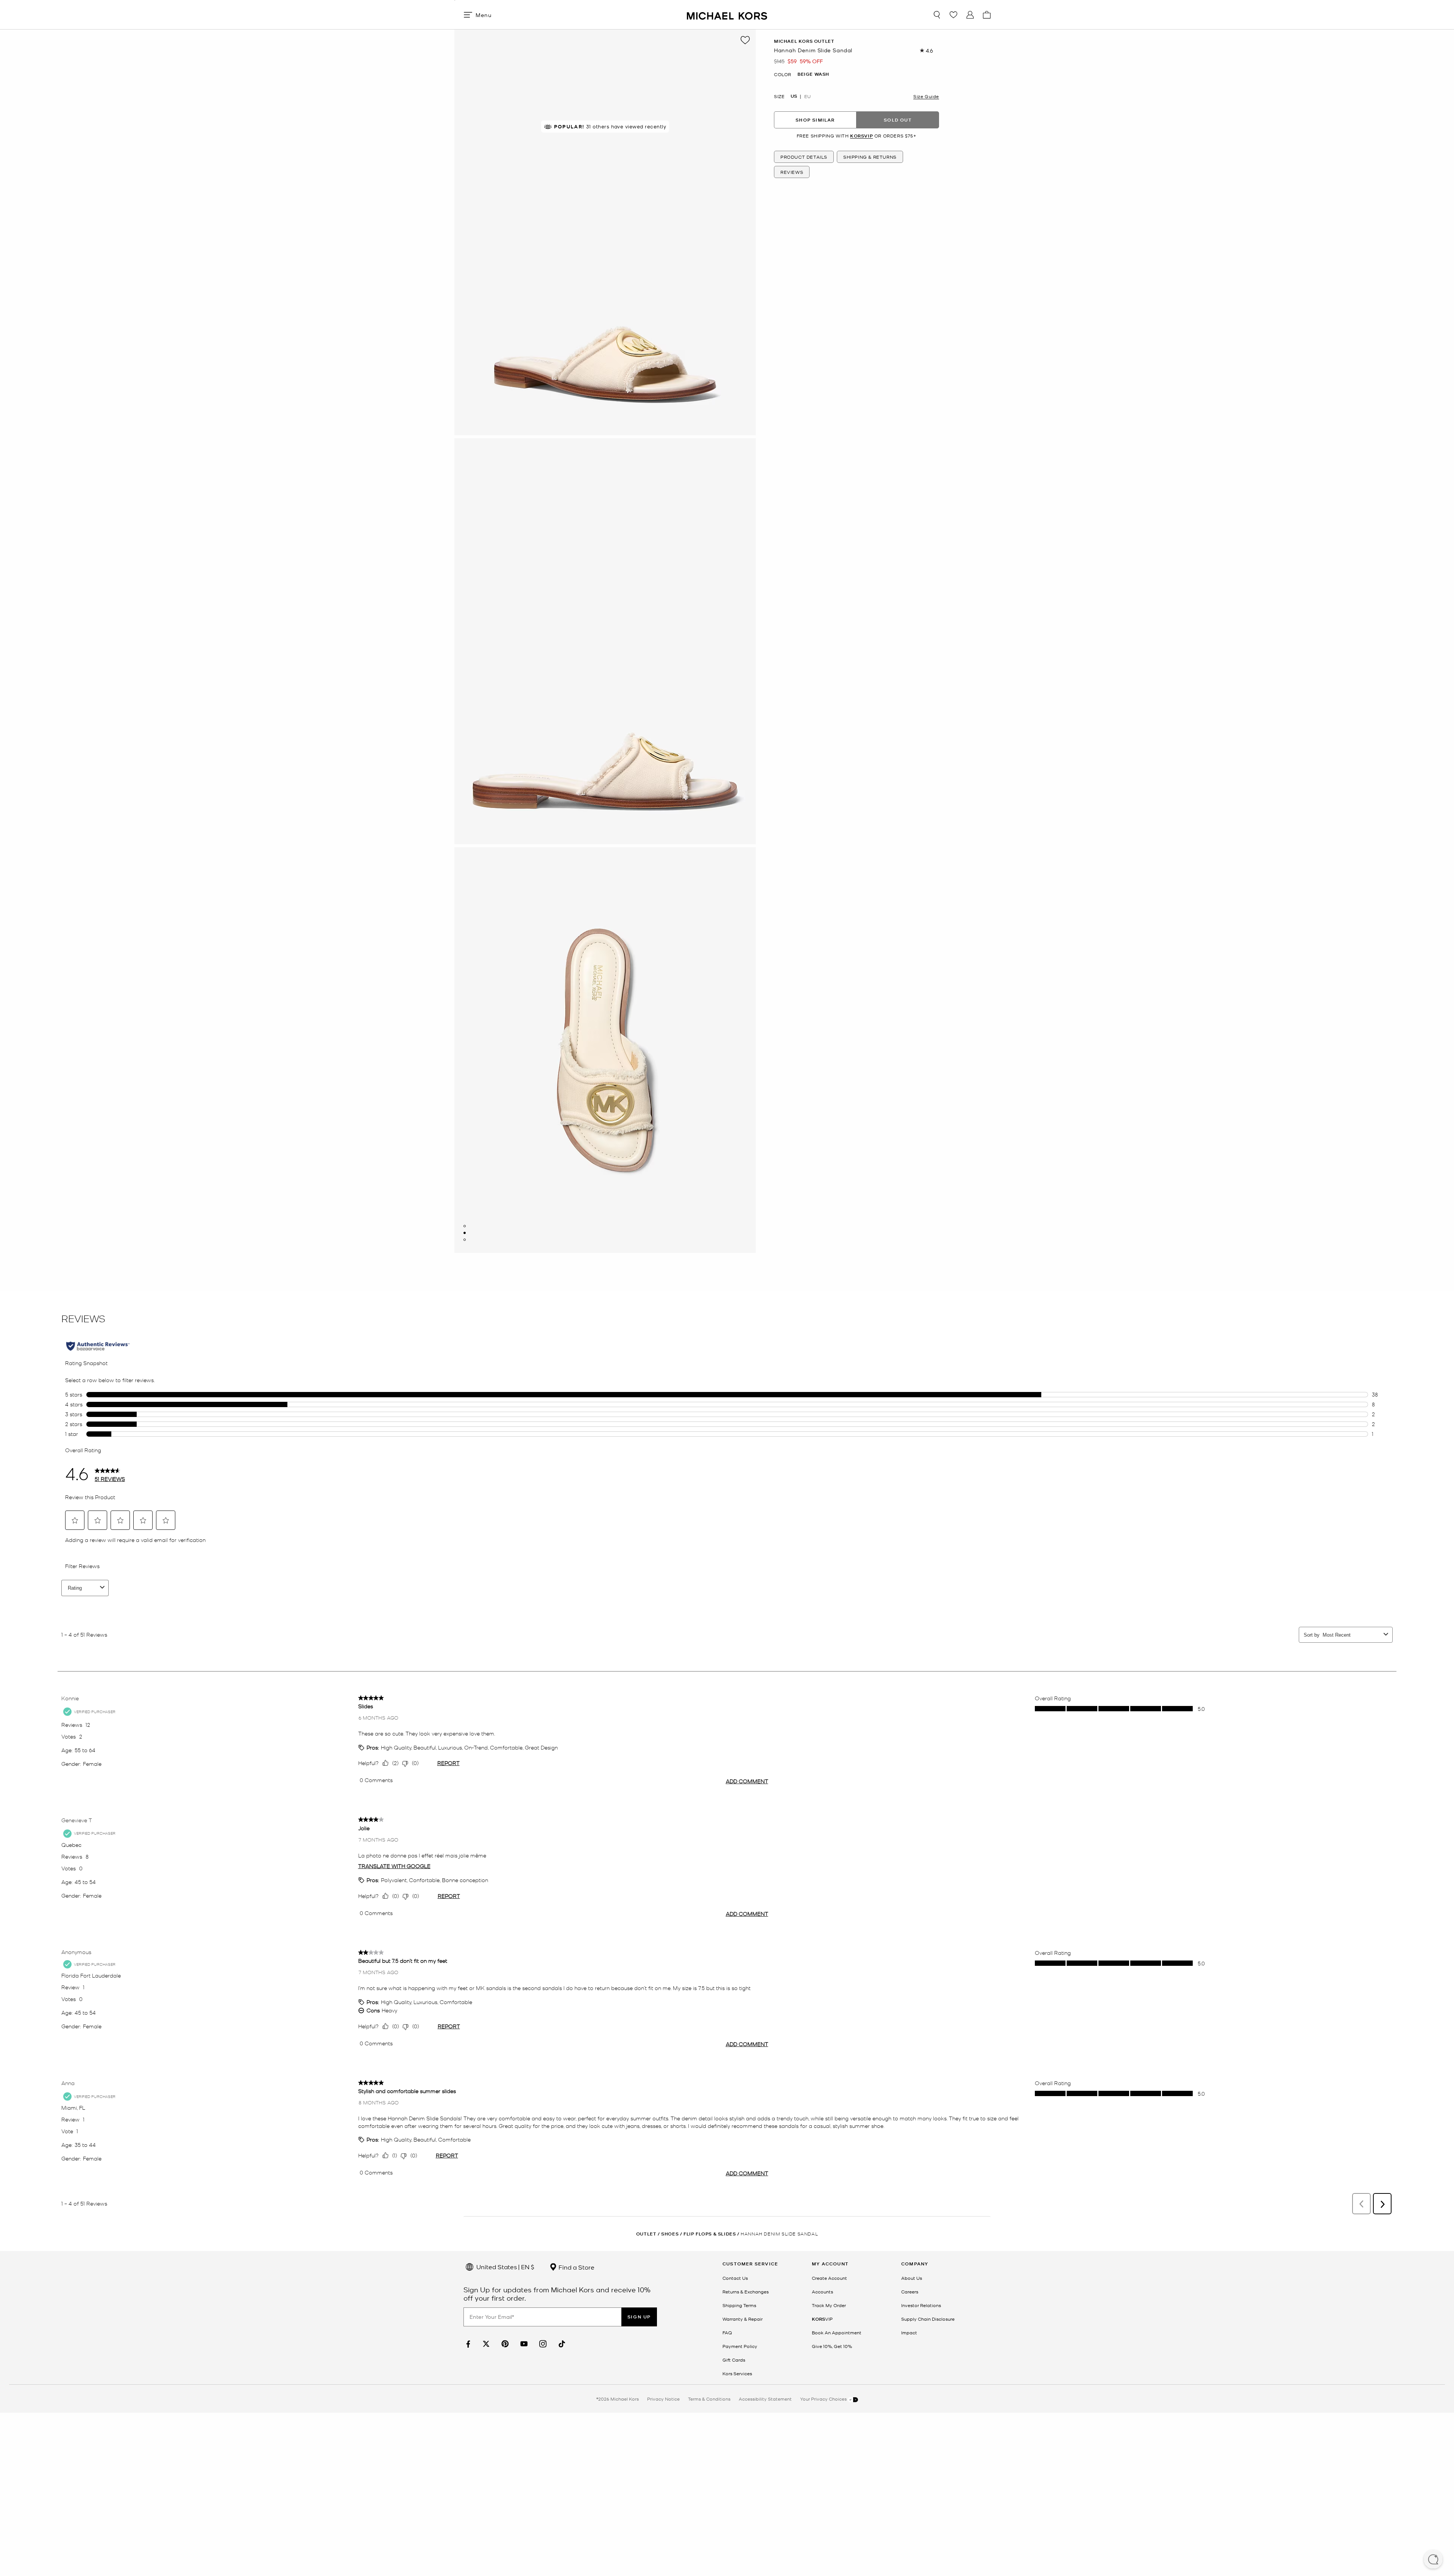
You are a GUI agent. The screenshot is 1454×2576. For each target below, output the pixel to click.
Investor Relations (921, 2305)
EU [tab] (807, 96)
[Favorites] (953, 15)
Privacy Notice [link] (663, 2399)
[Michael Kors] (727, 15)
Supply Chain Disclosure (928, 2319)
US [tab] (794, 96)
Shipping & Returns (870, 157)
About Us (912, 2278)
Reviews (792, 172)
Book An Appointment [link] (837, 2332)
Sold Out (898, 120)
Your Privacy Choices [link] (824, 2399)
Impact (909, 2332)
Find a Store (576, 2267)
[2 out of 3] (465, 1233)
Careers (910, 2292)
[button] (1433, 2560)
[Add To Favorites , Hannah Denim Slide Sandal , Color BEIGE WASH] (745, 40)
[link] (467, 2344)
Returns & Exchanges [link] (746, 2292)
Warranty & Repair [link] (743, 2319)
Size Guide (926, 96)
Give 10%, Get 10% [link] (832, 2346)
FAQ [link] (727, 2332)
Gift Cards (734, 2360)
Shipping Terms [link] (739, 2305)
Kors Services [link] (737, 2373)
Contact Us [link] (735, 2278)
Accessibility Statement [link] (765, 2399)
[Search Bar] (937, 15)
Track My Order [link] (829, 2305)
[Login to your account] (970, 15)
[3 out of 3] (465, 1240)
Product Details (804, 157)
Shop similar (815, 120)
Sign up (639, 2317)
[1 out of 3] (465, 1226)
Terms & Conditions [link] (709, 2399)
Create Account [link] (829, 2278)
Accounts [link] (822, 2292)
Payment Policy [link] (740, 2346)
